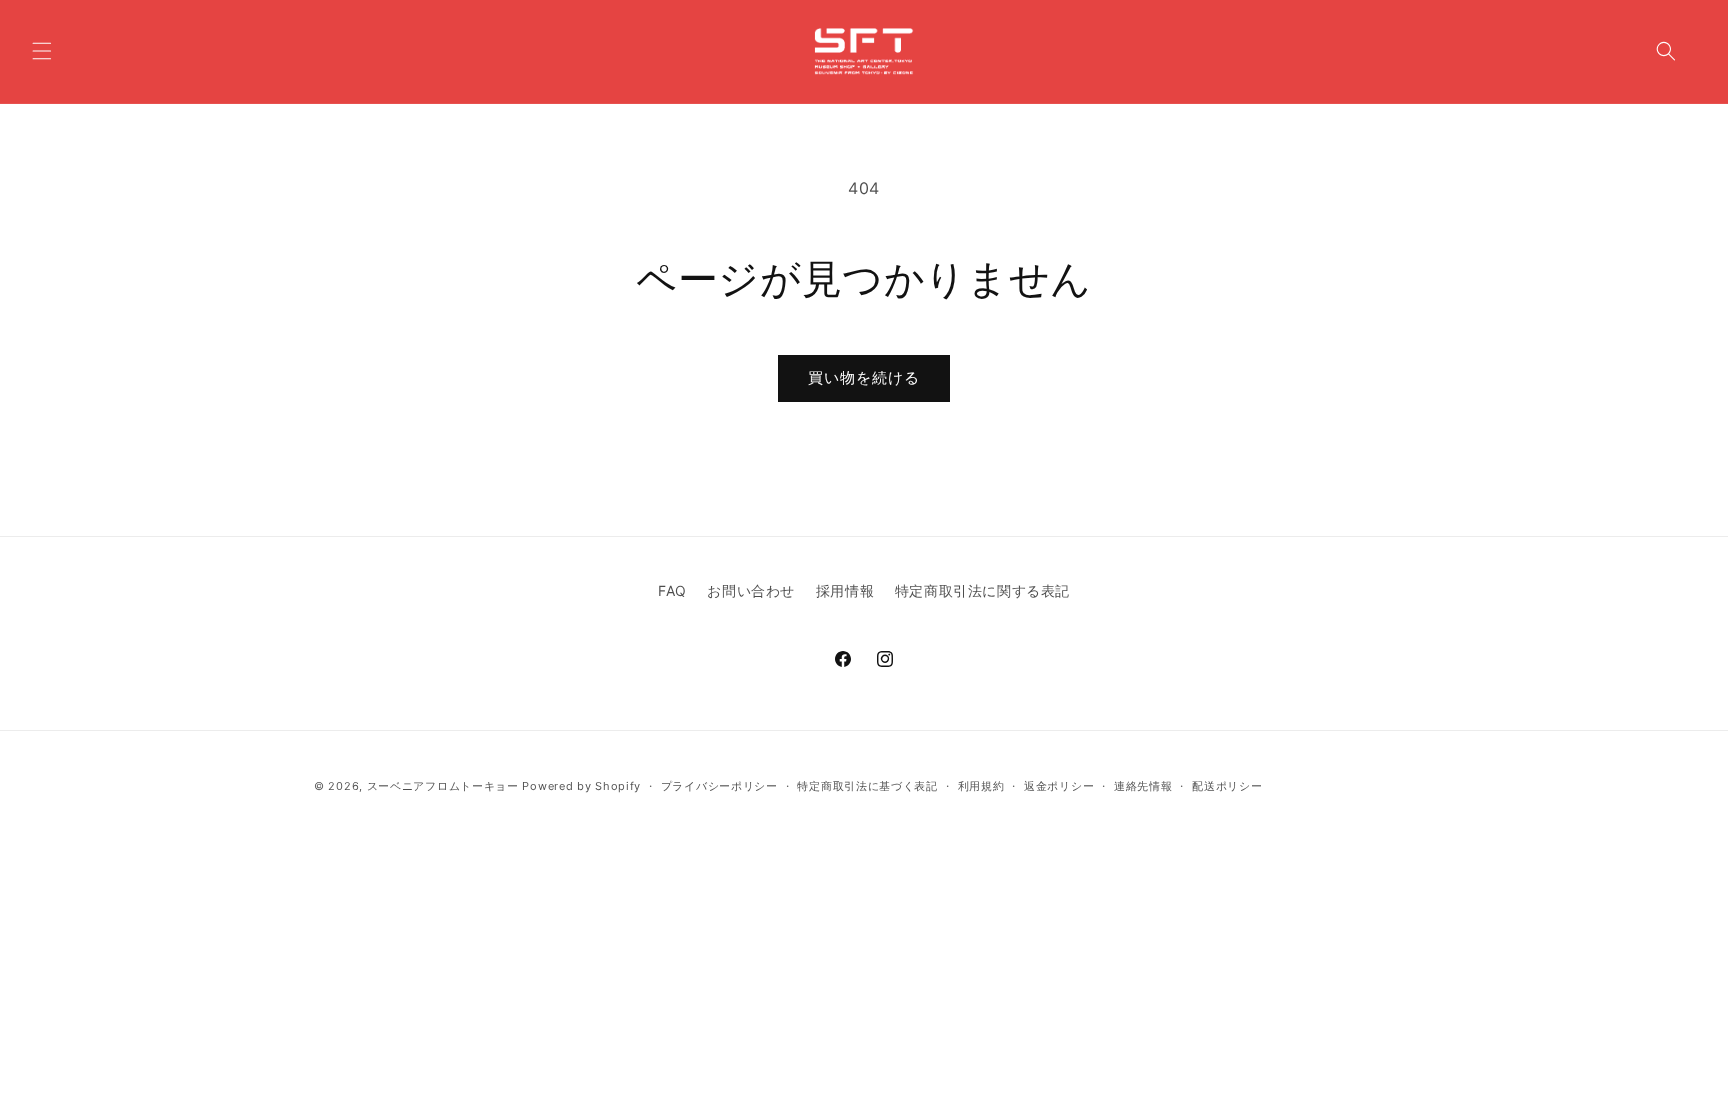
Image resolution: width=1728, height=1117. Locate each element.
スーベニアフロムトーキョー (445, 786)
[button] (42, 51)
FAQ (672, 590)
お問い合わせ (751, 590)
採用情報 (845, 590)
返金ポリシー (1059, 786)
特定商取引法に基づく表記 (867, 786)
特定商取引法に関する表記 (982, 590)
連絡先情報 (1143, 786)
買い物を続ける (864, 377)
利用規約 (981, 786)
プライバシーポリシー (719, 786)
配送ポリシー (1227, 786)
